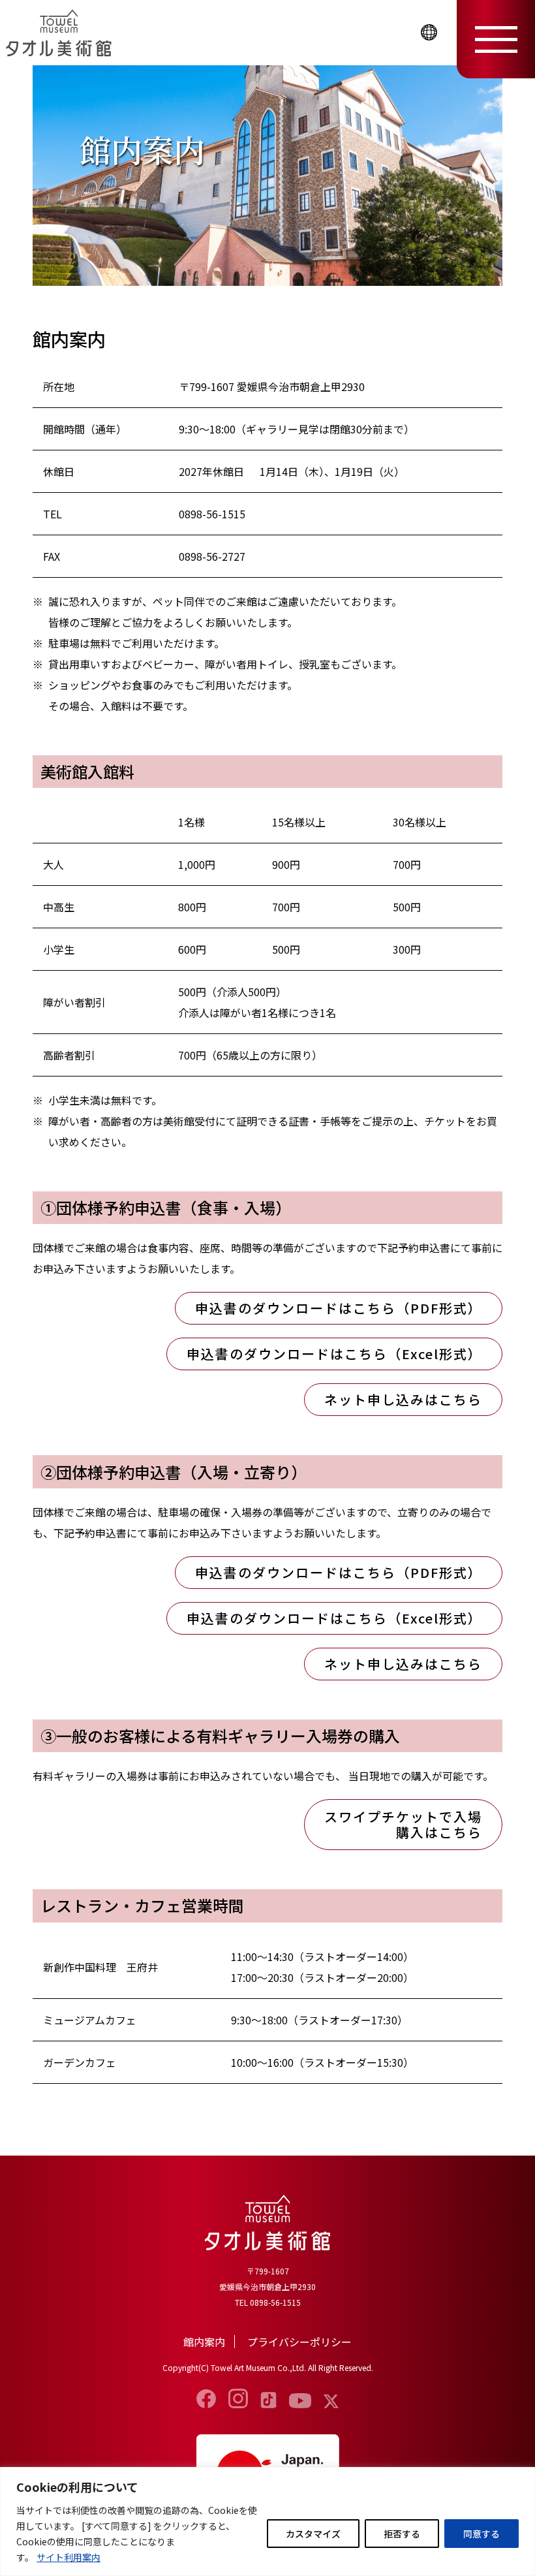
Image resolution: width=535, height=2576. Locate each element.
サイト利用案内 (69, 2557)
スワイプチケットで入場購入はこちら (403, 1824)
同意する (481, 2534)
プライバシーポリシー (299, 2342)
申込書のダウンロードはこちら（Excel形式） (334, 1354)
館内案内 (204, 2342)
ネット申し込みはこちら (403, 1399)
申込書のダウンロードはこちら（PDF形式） (339, 1308)
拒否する (402, 2534)
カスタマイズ (313, 2534)
